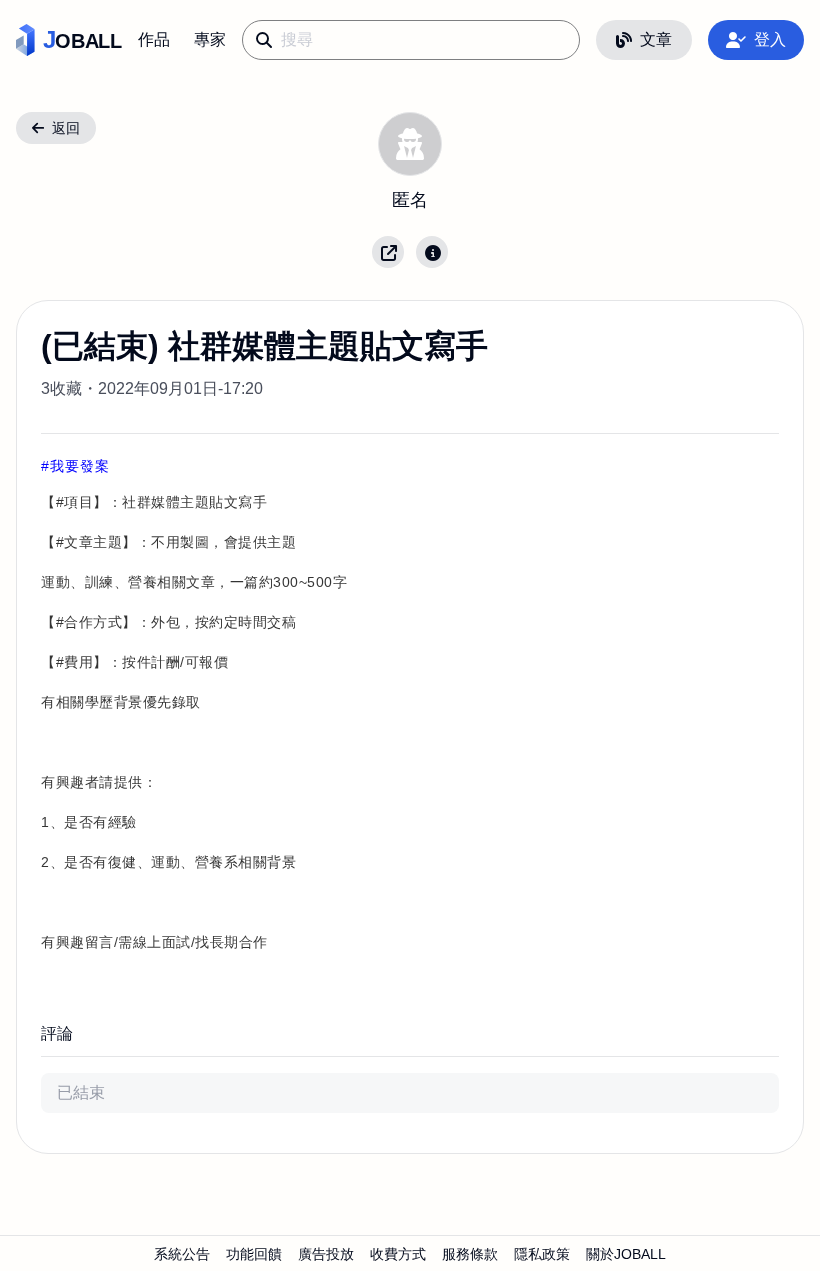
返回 (66, 128)
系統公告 (182, 1254)
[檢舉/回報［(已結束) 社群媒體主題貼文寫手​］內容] (432, 252)
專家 (210, 39)
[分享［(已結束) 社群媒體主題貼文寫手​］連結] (388, 252)
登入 (770, 39)
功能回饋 (254, 1254)
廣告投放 (326, 1254)
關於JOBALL (626, 1254)
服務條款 (470, 1254)
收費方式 (398, 1254)
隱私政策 (542, 1254)
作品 (154, 39)
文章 (656, 39)
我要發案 (80, 466)
